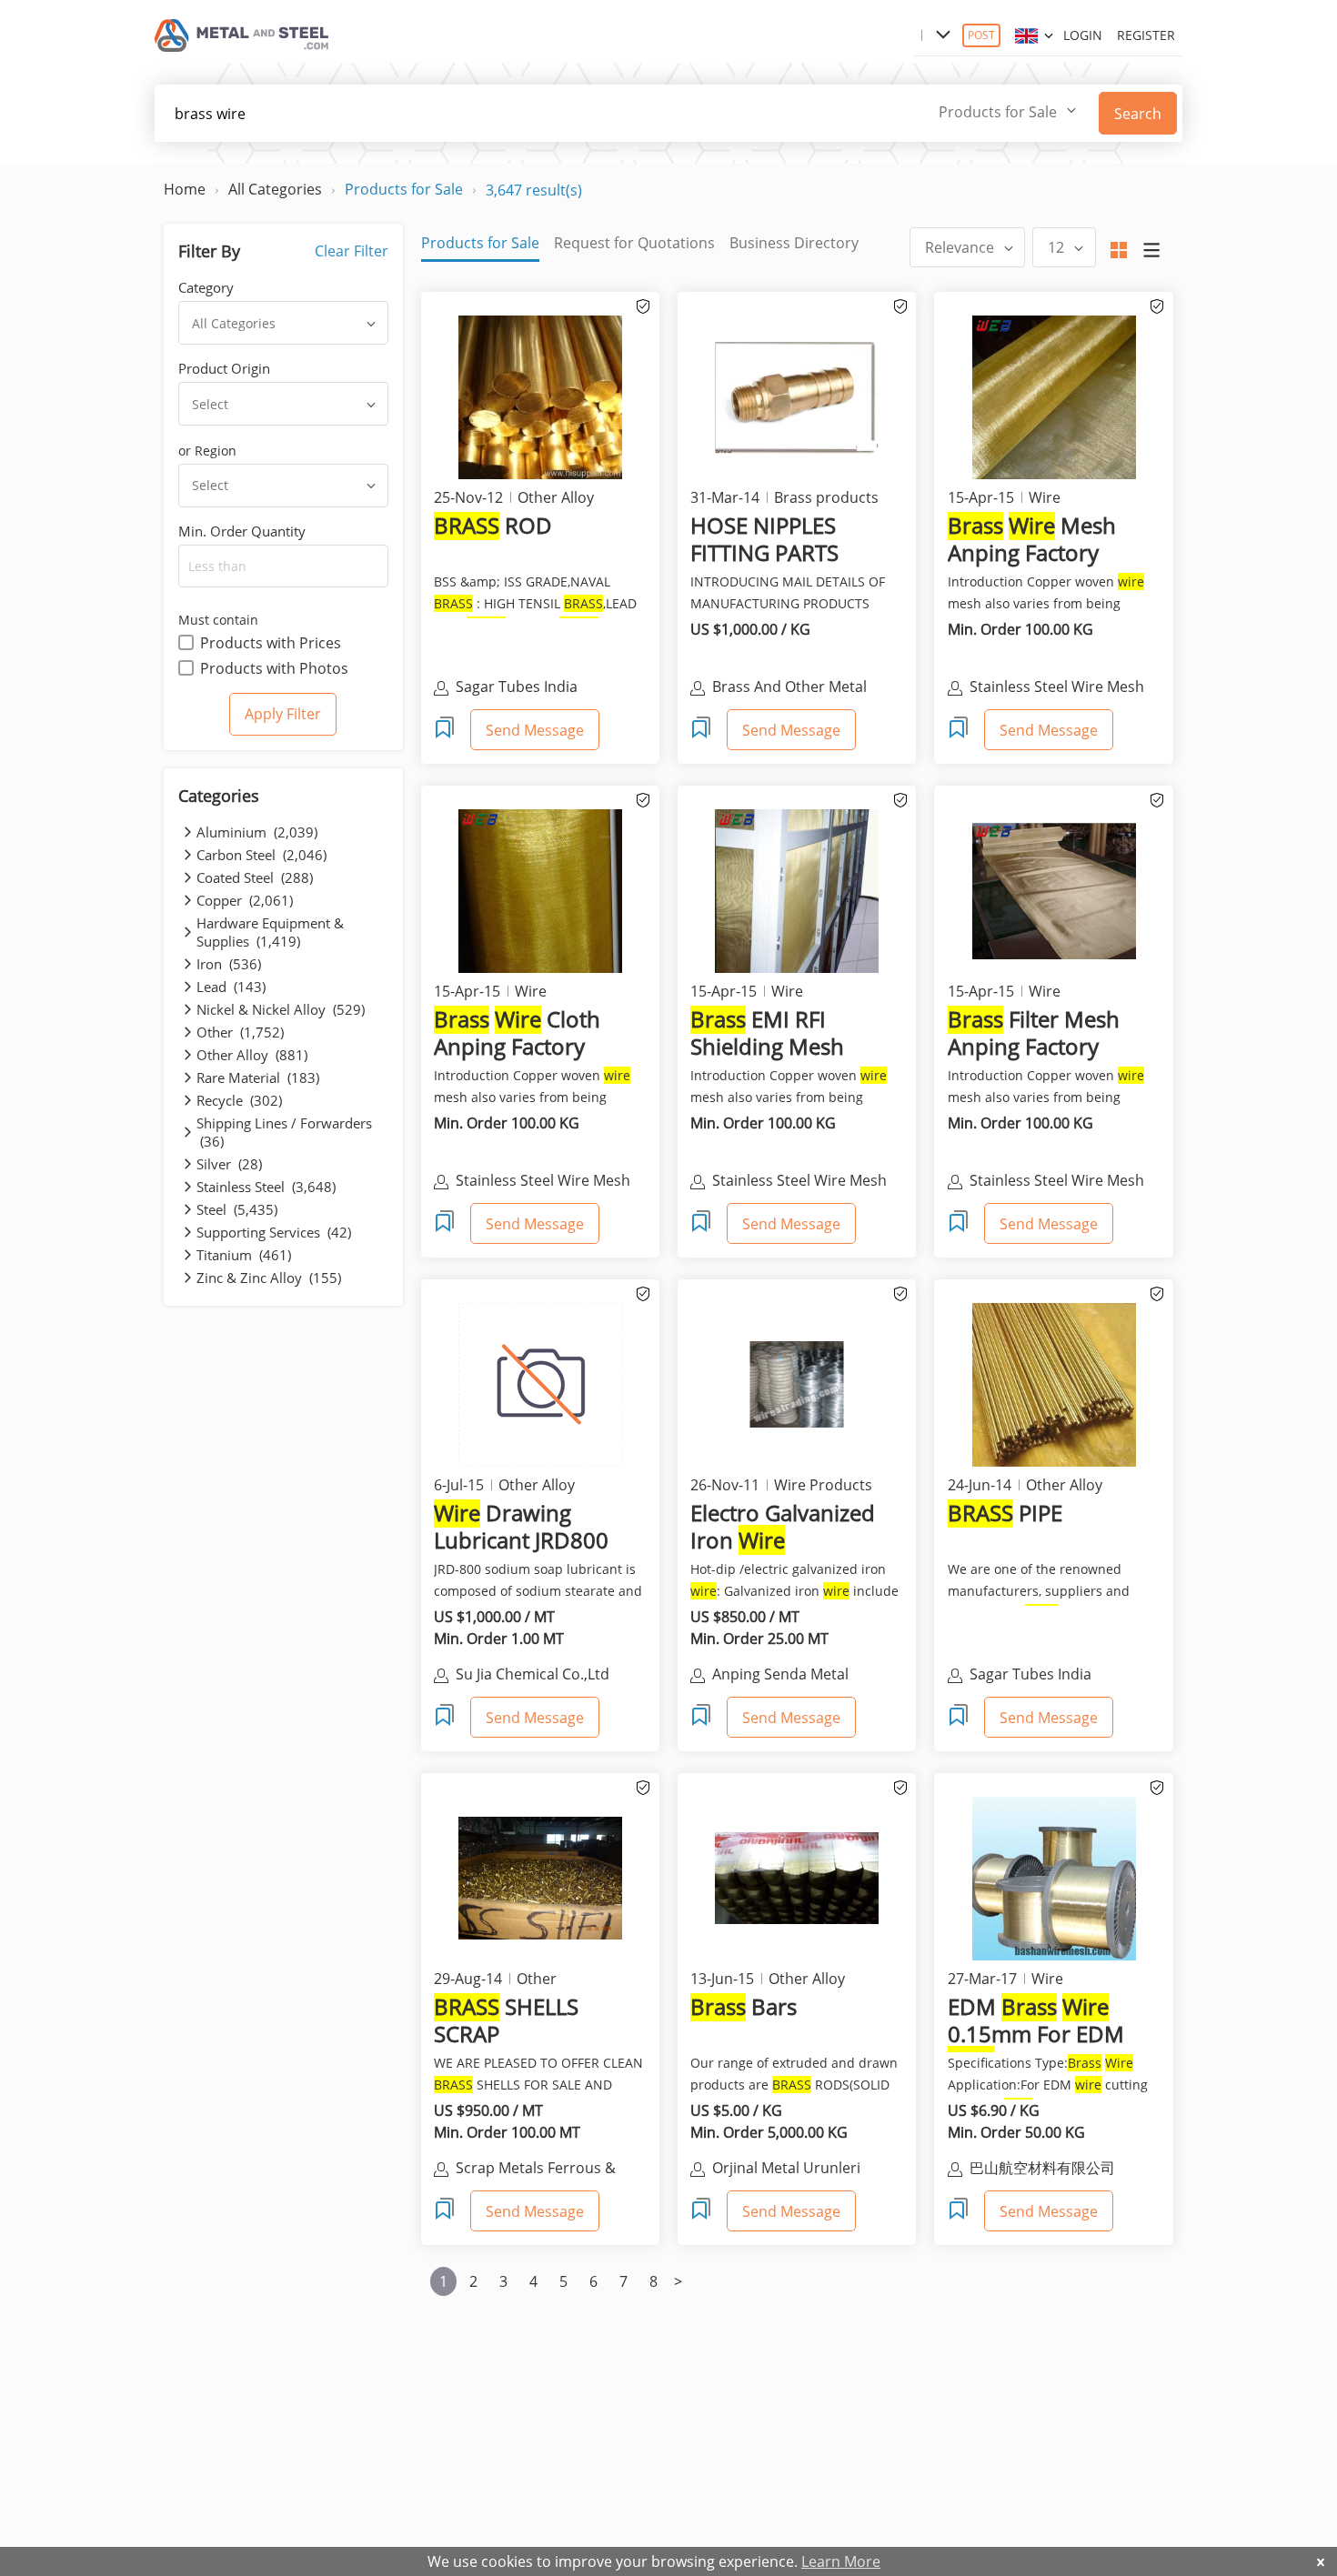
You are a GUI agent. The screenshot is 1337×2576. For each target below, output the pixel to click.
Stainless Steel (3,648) (266, 1187)
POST (981, 35)
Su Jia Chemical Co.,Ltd (533, 1674)
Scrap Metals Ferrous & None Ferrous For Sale (536, 2170)
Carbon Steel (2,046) (261, 855)
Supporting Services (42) (274, 1232)
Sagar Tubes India (517, 687)
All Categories (275, 189)
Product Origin (224, 368)
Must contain (218, 620)
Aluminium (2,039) (257, 832)
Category (206, 287)
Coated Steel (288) (255, 877)
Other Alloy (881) (252, 1055)
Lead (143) (231, 987)
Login (1083, 35)
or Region (207, 451)
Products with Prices (271, 643)
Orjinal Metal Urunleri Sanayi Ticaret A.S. (786, 2170)
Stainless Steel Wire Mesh (1057, 687)
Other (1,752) (240, 1032)
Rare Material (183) (258, 1078)
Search (1138, 114)
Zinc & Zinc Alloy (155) (269, 1278)
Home (185, 189)
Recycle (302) (239, 1100)
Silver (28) (229, 1164)
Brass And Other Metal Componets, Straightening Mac (802, 688)
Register (1146, 35)
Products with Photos (274, 668)
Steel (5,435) (237, 1209)
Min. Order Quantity (242, 531)
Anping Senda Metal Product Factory (780, 1676)
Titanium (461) (244, 1255)
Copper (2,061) (245, 900)
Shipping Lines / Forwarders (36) (284, 1132)
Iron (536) (229, 964)
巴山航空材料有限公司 (1042, 2168)
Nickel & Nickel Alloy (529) (281, 1009)
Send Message (535, 730)
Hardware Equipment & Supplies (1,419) (270, 932)
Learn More (841, 2561)
